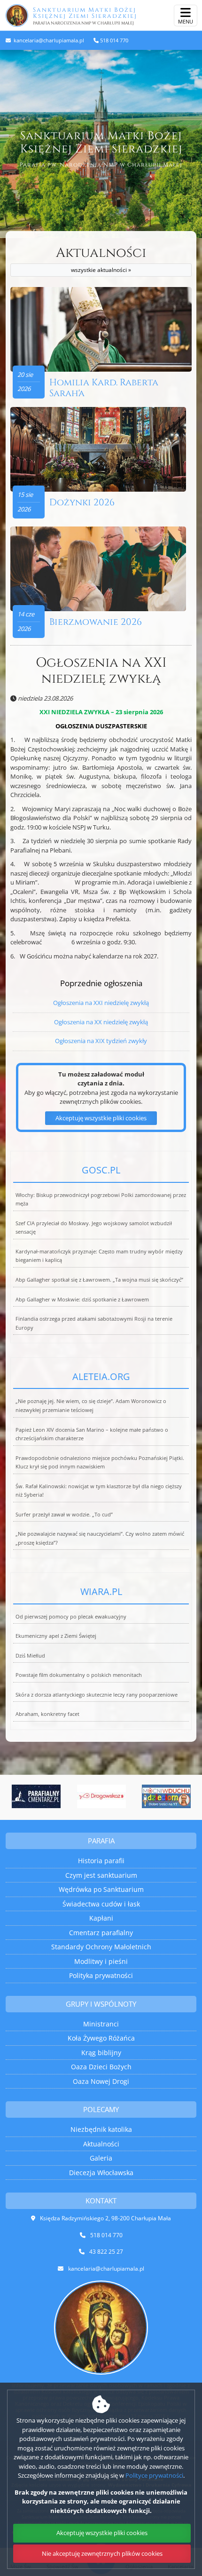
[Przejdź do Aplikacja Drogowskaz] (101, 1796)
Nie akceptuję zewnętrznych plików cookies (102, 2553)
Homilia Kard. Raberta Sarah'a (104, 388)
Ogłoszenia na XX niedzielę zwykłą (101, 1022)
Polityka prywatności (101, 1975)
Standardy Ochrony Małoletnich (101, 1947)
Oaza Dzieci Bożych (101, 2067)
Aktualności (101, 259)
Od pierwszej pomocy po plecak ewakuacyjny (71, 1617)
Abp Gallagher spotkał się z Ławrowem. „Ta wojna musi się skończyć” (99, 1280)
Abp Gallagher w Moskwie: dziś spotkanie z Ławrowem (82, 1300)
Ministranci (101, 2024)
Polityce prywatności (154, 2475)
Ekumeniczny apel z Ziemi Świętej (56, 1636)
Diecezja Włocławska (101, 2173)
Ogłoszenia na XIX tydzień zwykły (101, 1041)
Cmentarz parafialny (101, 1933)
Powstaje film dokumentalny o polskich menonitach (79, 1675)
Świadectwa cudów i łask (101, 1904)
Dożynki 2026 (82, 502)
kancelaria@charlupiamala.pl (48, 40)
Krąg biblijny (101, 2053)
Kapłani (101, 1918)
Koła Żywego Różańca (101, 2038)
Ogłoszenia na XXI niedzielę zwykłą (101, 671)
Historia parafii (101, 1861)
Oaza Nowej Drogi (101, 2081)
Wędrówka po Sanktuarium (101, 1889)
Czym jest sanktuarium (101, 1875)
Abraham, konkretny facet (47, 1714)
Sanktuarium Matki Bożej (85, 16)
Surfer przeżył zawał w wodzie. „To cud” (64, 1515)
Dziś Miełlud (30, 1656)
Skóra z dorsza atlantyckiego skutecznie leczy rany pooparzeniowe (97, 1695)
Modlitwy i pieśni (101, 1961)
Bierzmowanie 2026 (96, 622)
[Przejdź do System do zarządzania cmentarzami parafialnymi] (36, 1796)
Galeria (101, 2158)
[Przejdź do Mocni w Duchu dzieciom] (167, 1796)
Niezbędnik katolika (101, 2129)
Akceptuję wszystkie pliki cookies (101, 1118)
